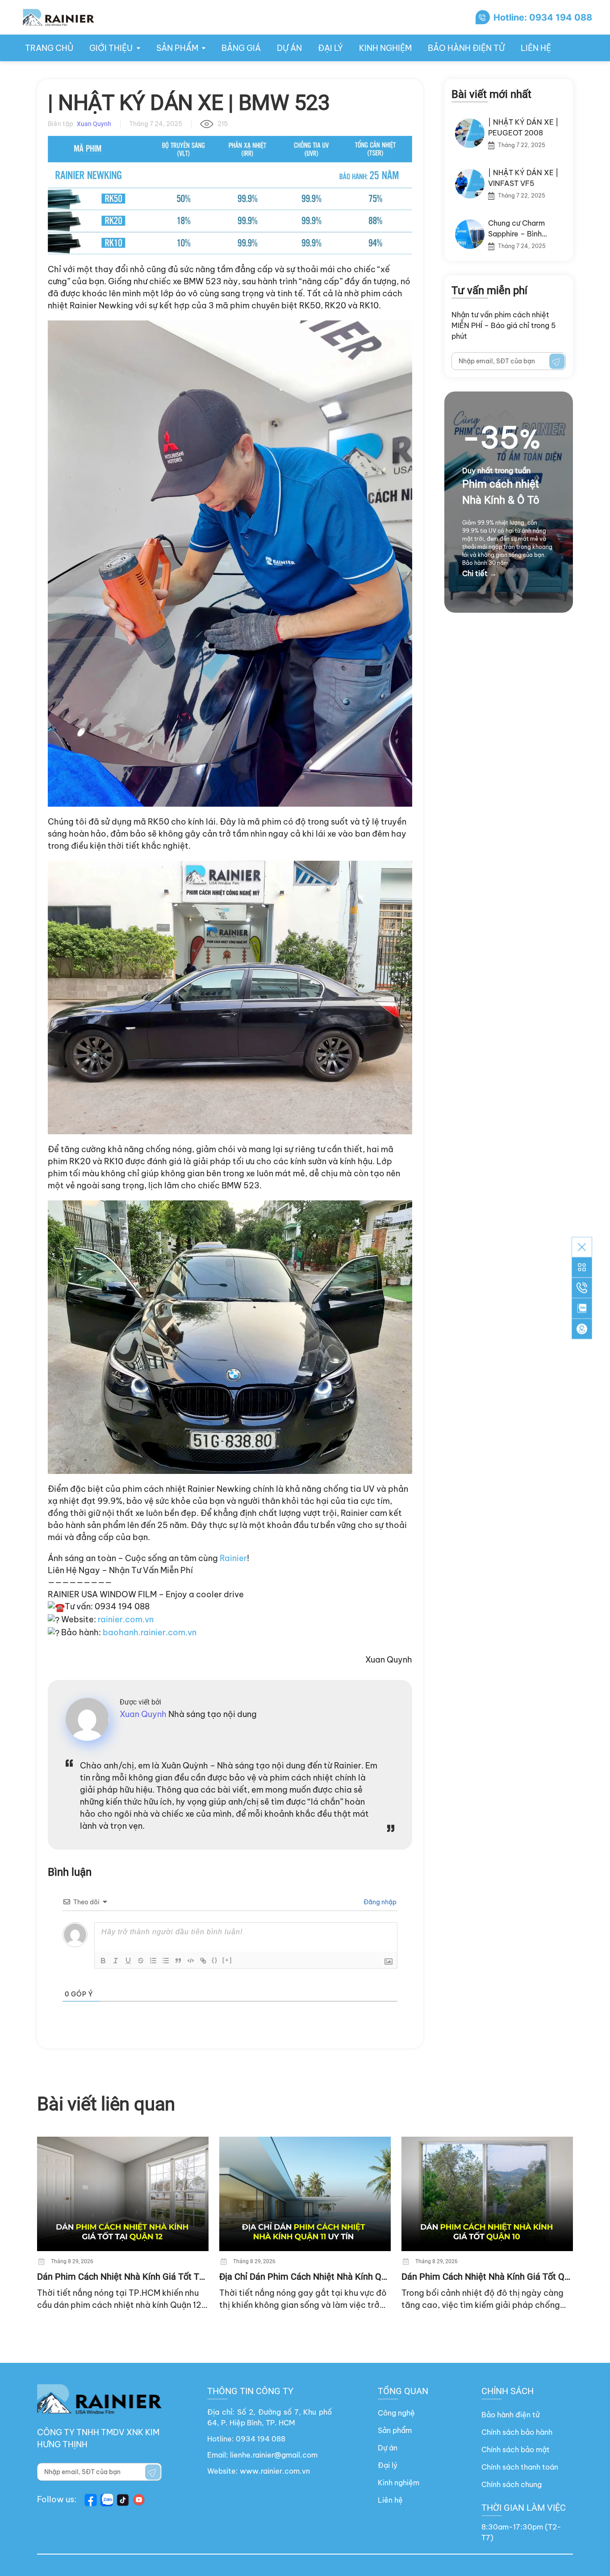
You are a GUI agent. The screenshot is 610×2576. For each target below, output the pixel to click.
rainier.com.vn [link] (126, 1619)
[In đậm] (103, 1961)
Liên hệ (536, 48)
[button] (582, 1329)
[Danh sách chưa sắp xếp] (166, 1961)
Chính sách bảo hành (517, 2432)
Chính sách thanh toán (520, 2467)
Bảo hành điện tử (510, 2415)
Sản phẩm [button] (177, 48)
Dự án (289, 48)
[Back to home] (58, 17)
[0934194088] (582, 1288)
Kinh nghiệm (385, 48)
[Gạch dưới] (128, 1961)
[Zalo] (582, 1309)
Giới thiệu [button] (111, 48)
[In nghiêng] (116, 1961)
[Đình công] (141, 1961)
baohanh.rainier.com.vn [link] (150, 1632)
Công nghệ (396, 2413)
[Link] (203, 1961)
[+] (227, 1960)
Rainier (233, 1558)
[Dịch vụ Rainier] (582, 1267)
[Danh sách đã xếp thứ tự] (153, 1961)
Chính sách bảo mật (516, 2450)
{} (215, 1960)
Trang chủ (49, 48)
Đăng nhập (379, 1902)
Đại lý (330, 48)
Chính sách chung (512, 2484)
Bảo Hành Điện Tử (466, 48)
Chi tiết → (479, 573)
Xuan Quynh (389, 1660)
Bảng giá (241, 48)
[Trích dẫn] (178, 1961)
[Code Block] (191, 1961)
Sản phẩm (395, 2430)
